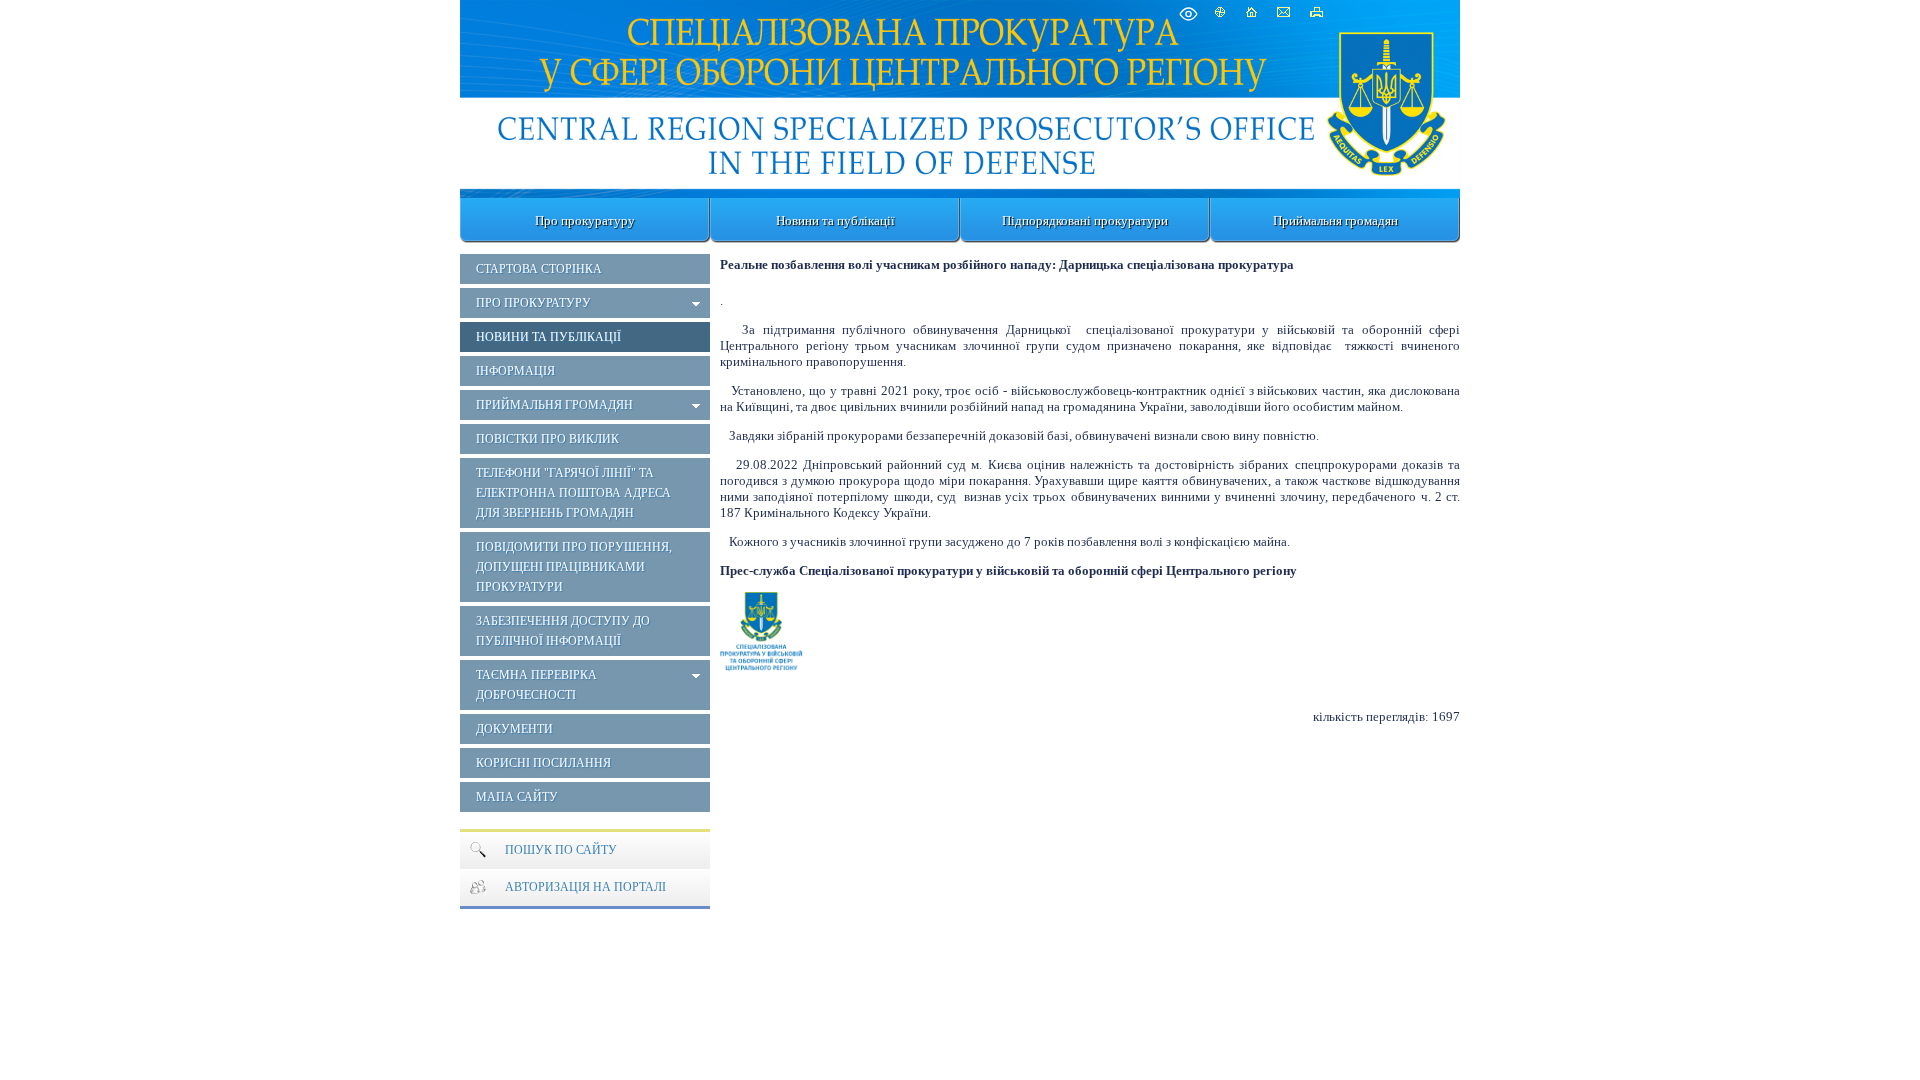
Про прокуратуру (585, 220)
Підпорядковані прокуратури (1085, 220)
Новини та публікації (835, 220)
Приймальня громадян (1335, 220)
